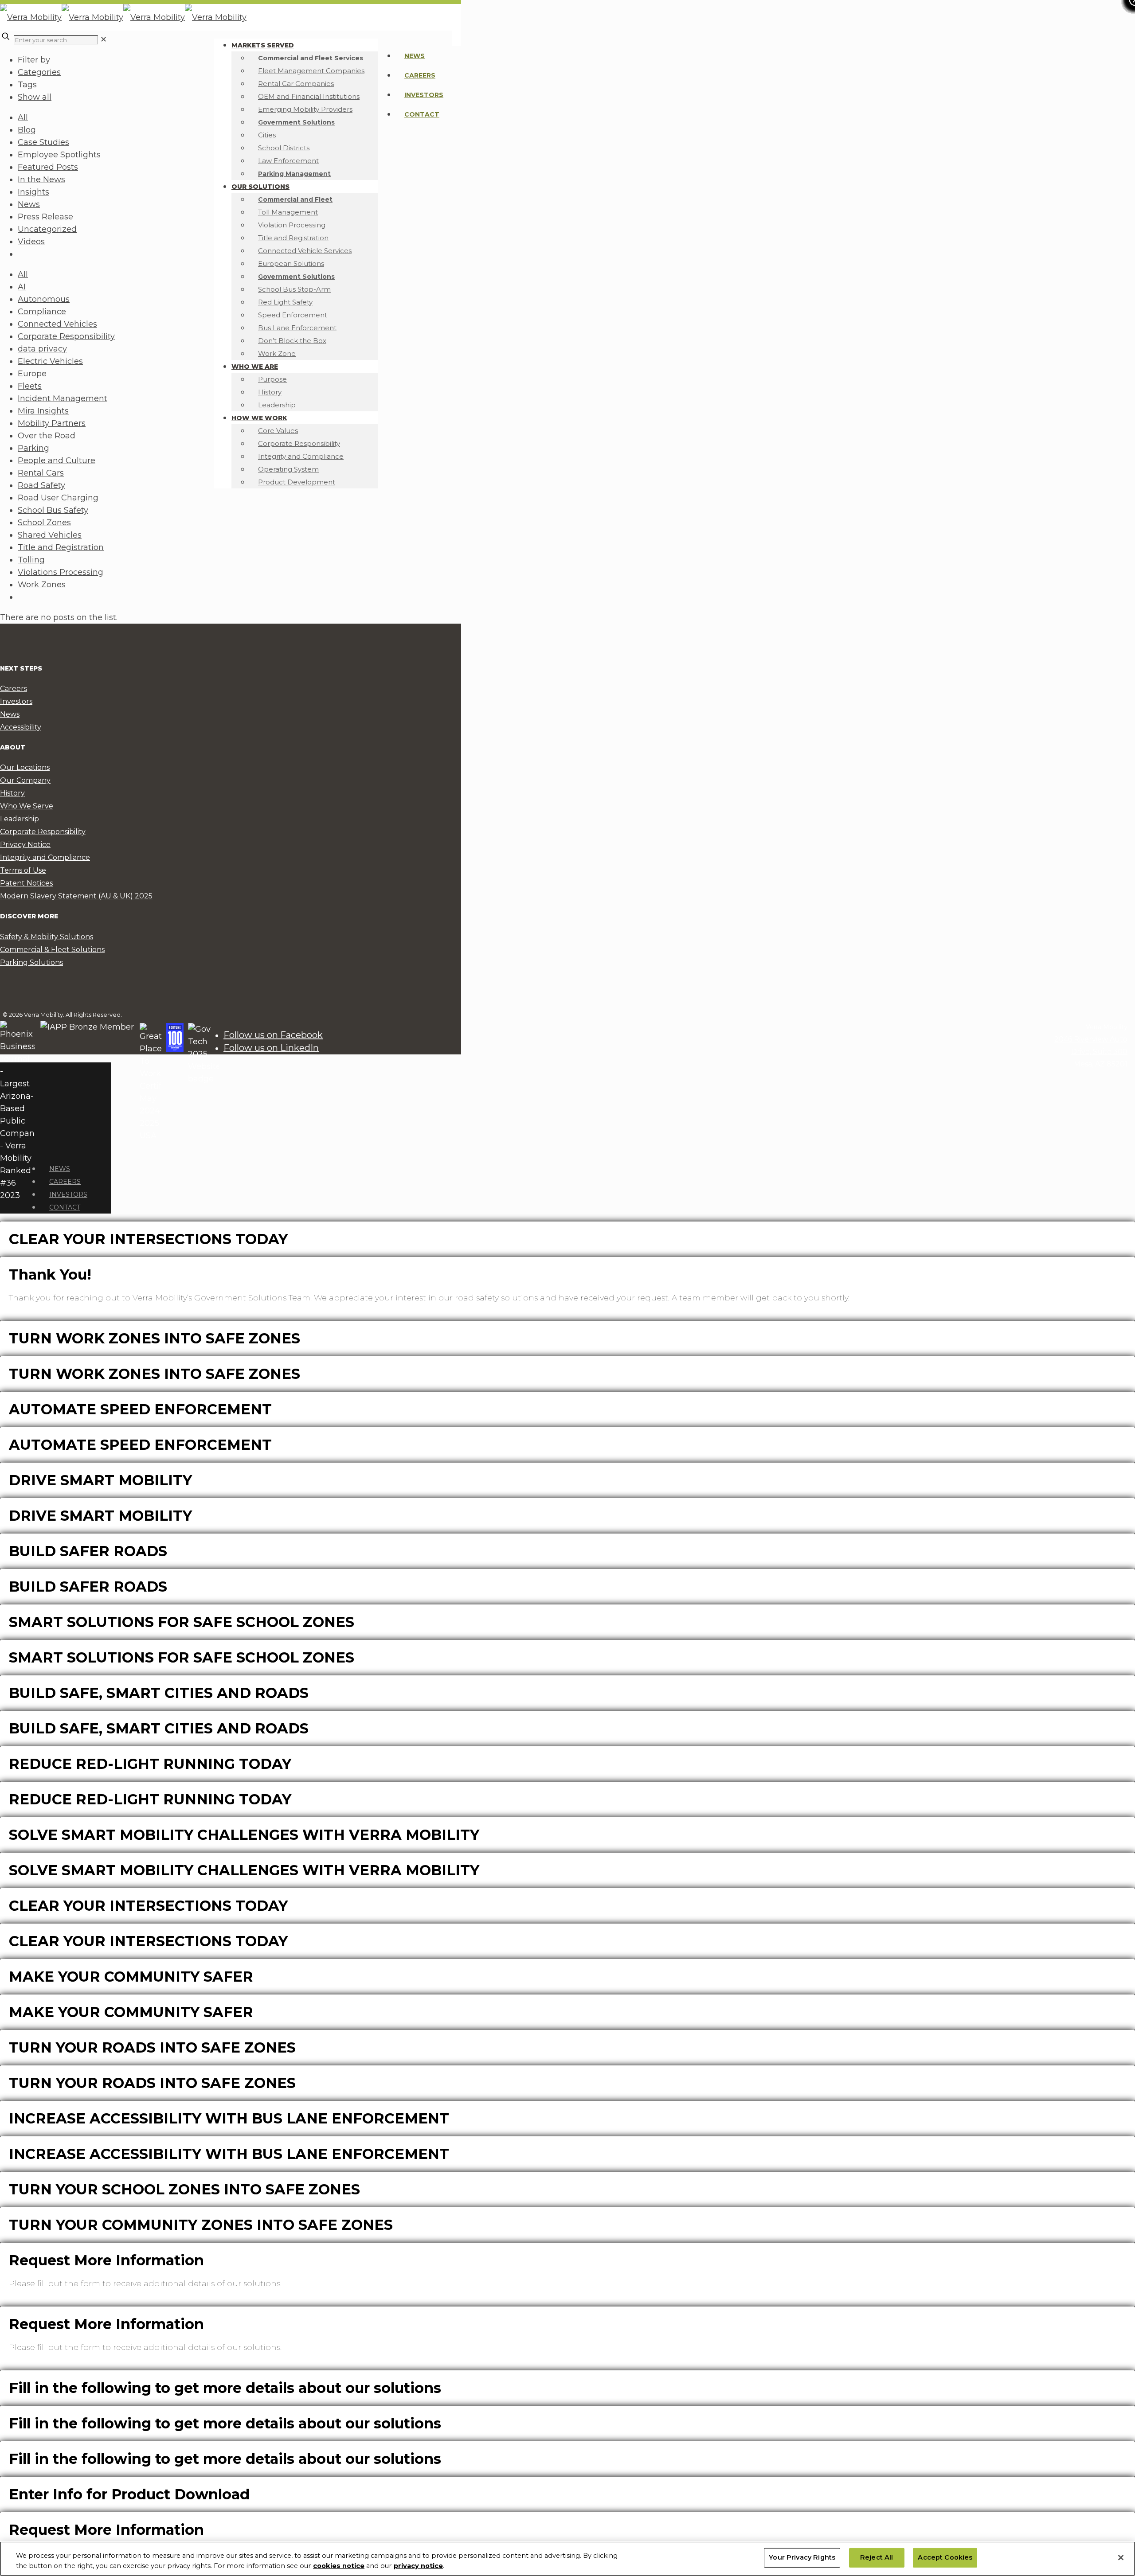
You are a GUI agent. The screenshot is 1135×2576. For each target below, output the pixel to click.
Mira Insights (43, 411)
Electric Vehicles (50, 361)
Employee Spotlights (59, 155)
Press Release (45, 217)
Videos (31, 242)
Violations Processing (61, 572)
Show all (35, 97)
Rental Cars (41, 473)
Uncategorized (47, 229)
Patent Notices (26, 883)
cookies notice (339, 2566)
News (415, 56)
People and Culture (57, 461)
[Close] (1121, 2558)
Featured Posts (48, 167)
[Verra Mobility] (123, 17)
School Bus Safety (53, 510)
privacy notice (418, 2566)
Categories (39, 72)
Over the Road (47, 436)
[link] (104, 39)
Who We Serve (27, 806)
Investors (424, 95)
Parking (33, 448)
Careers (420, 75)
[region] (567, 2559)
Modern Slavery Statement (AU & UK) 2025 (76, 896)
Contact (422, 114)
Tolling (31, 560)
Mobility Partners (52, 423)
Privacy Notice (25, 845)
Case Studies (43, 142)
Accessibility (21, 727)
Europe (32, 374)
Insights (33, 192)
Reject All (877, 2558)
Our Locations (25, 767)
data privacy (42, 349)
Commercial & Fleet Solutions (52, 950)
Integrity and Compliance (45, 857)
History (12, 793)
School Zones (44, 523)
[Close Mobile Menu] (43, 1148)
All (23, 117)
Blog (27, 130)
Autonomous (44, 299)
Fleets (30, 386)
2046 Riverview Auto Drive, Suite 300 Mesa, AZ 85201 (1091, 1052)
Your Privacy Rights (802, 2558)
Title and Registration (61, 547)
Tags (27, 85)
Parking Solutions (31, 962)
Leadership (20, 819)
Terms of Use (23, 870)
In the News (41, 180)
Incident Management (63, 398)
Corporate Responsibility (66, 336)
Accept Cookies (945, 2558)
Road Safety (41, 485)
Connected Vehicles (57, 324)
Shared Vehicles (50, 535)
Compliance (42, 312)
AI (22, 287)
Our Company (25, 780)
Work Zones (42, 585)
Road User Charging (58, 498)
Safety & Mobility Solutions (47, 937)
